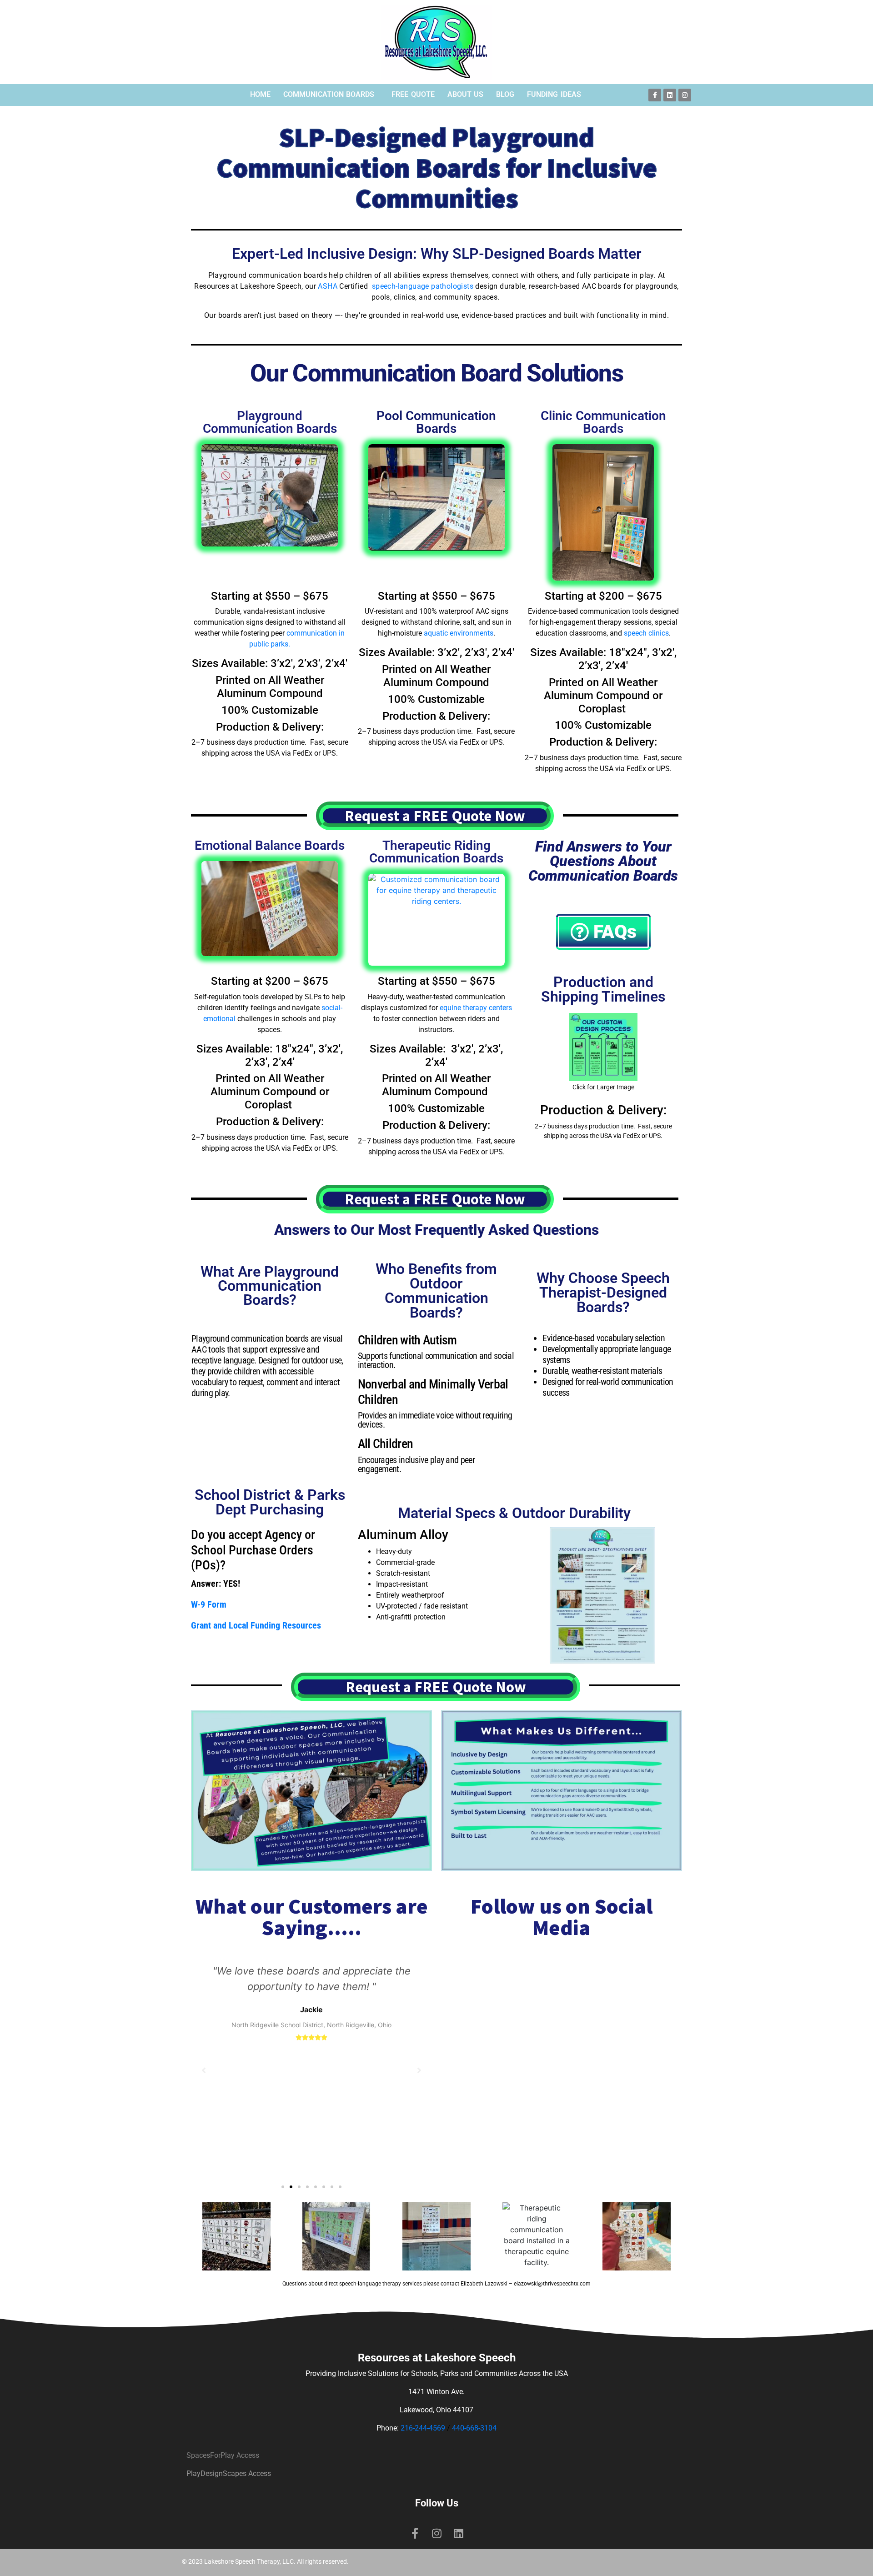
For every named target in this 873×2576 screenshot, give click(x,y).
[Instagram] (685, 95)
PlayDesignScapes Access (229, 2473)
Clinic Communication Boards (603, 422)
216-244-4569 (423, 2428)
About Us (466, 94)
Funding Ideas (554, 94)
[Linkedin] (670, 95)
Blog (505, 94)
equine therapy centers (476, 1008)
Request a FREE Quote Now (435, 816)
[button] (283, 2187)
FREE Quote (413, 94)
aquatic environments (459, 633)
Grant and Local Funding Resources (256, 1625)
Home (260, 94)
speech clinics (646, 633)
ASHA (328, 286)
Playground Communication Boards (270, 422)
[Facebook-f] (655, 95)
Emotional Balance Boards (270, 845)
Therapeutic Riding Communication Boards (436, 852)
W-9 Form (209, 1604)
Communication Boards (329, 94)
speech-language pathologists (423, 286)
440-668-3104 (474, 2428)
